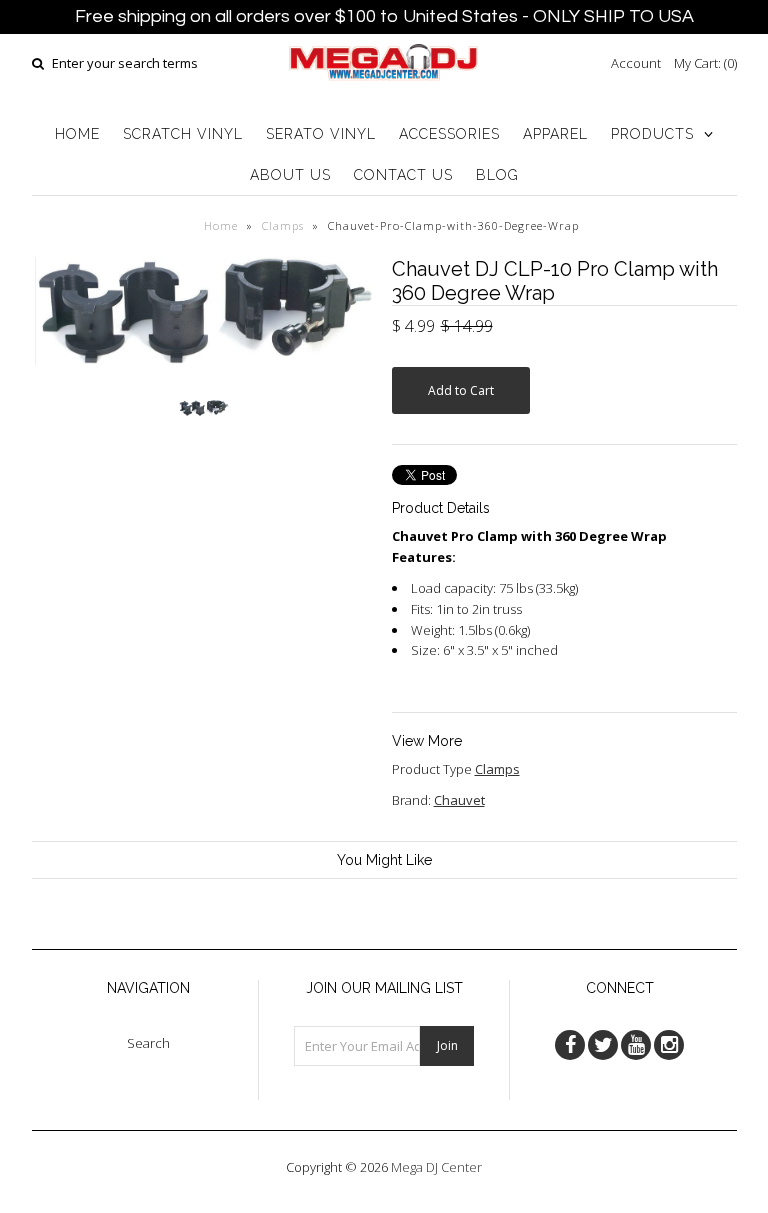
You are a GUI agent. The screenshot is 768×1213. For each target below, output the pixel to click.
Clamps (283, 225)
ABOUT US (290, 175)
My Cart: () (705, 63)
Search (148, 1043)
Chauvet (459, 800)
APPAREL (555, 134)
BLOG (497, 175)
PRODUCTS (652, 134)
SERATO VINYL (321, 134)
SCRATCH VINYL (183, 134)
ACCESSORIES (449, 134)
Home (221, 225)
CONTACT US (403, 175)
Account (636, 63)
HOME (77, 134)
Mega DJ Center (436, 1167)
